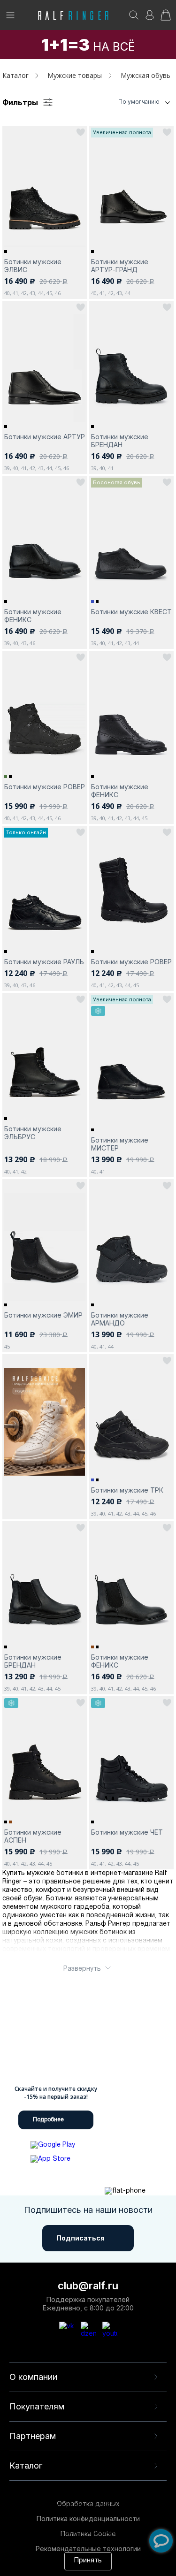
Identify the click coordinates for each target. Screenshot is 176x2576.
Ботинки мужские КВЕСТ (131, 612)
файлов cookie (31, 2524)
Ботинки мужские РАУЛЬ (44, 962)
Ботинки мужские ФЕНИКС (33, 616)
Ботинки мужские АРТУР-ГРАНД (120, 266)
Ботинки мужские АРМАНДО (120, 1319)
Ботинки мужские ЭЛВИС (33, 266)
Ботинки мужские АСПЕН (33, 1836)
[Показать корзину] (166, 18)
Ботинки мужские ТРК (127, 1490)
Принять (88, 2561)
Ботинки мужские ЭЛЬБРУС (33, 1133)
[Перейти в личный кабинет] (150, 18)
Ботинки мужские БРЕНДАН (120, 441)
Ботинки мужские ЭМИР (43, 1315)
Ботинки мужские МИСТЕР (120, 1144)
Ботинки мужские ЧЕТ (127, 1832)
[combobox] (127, 102)
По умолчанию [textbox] (139, 102)
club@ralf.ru (88, 2286)
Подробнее (48, 2120)
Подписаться (80, 2238)
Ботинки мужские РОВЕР (45, 787)
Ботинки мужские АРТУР (45, 437)
